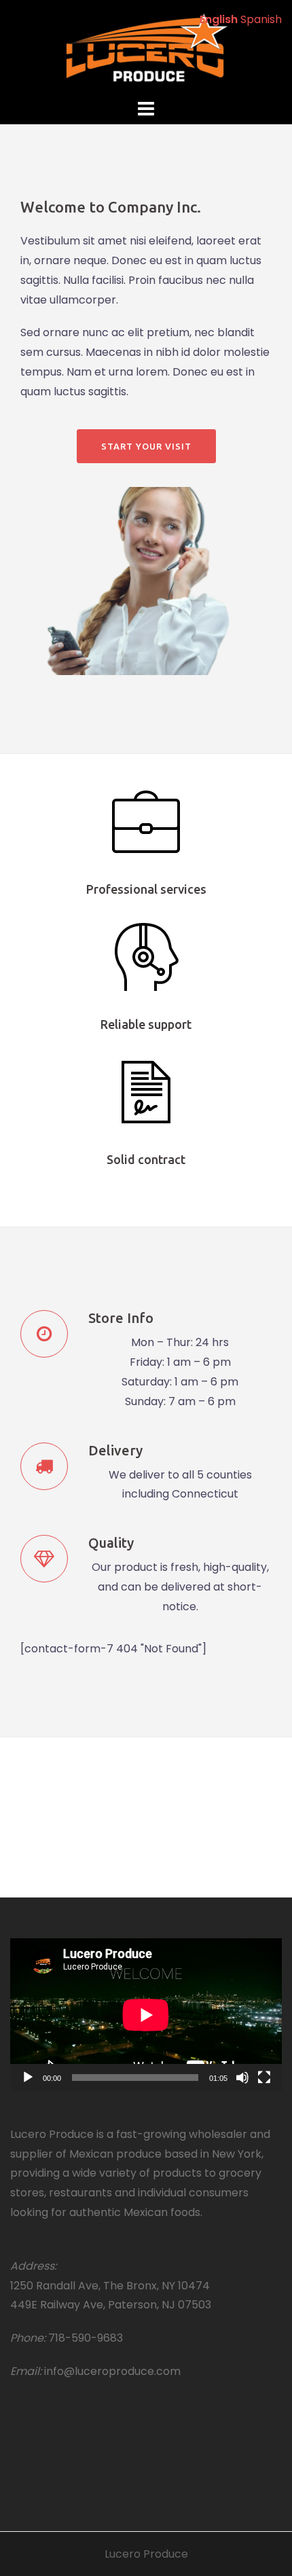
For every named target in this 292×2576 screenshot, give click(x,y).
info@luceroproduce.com (112, 2371)
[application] (146, 2015)
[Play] (28, 2078)
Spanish (261, 19)
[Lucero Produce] (146, 47)
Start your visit (146, 446)
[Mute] (242, 2078)
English (219, 19)
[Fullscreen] (264, 2078)
